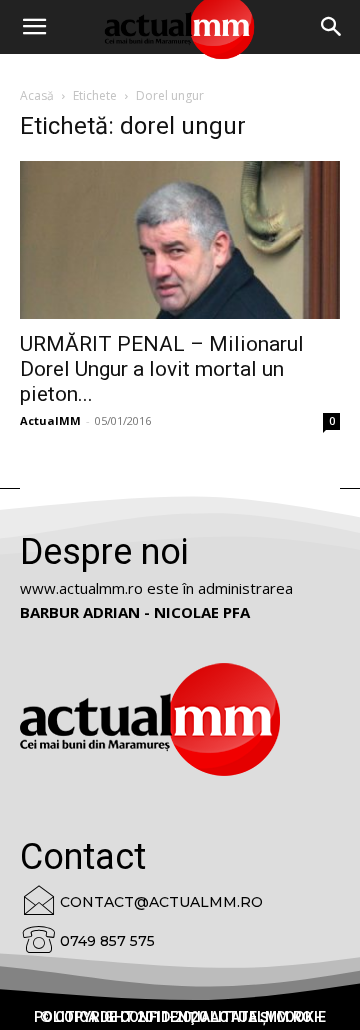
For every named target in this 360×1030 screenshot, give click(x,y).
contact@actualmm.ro (161, 902)
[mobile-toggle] (34, 27)
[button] (332, 27)
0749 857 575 (107, 941)
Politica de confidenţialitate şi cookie (180, 1017)
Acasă (37, 95)
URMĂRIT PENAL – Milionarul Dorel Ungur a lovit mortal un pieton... (162, 369)
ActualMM (50, 420)
